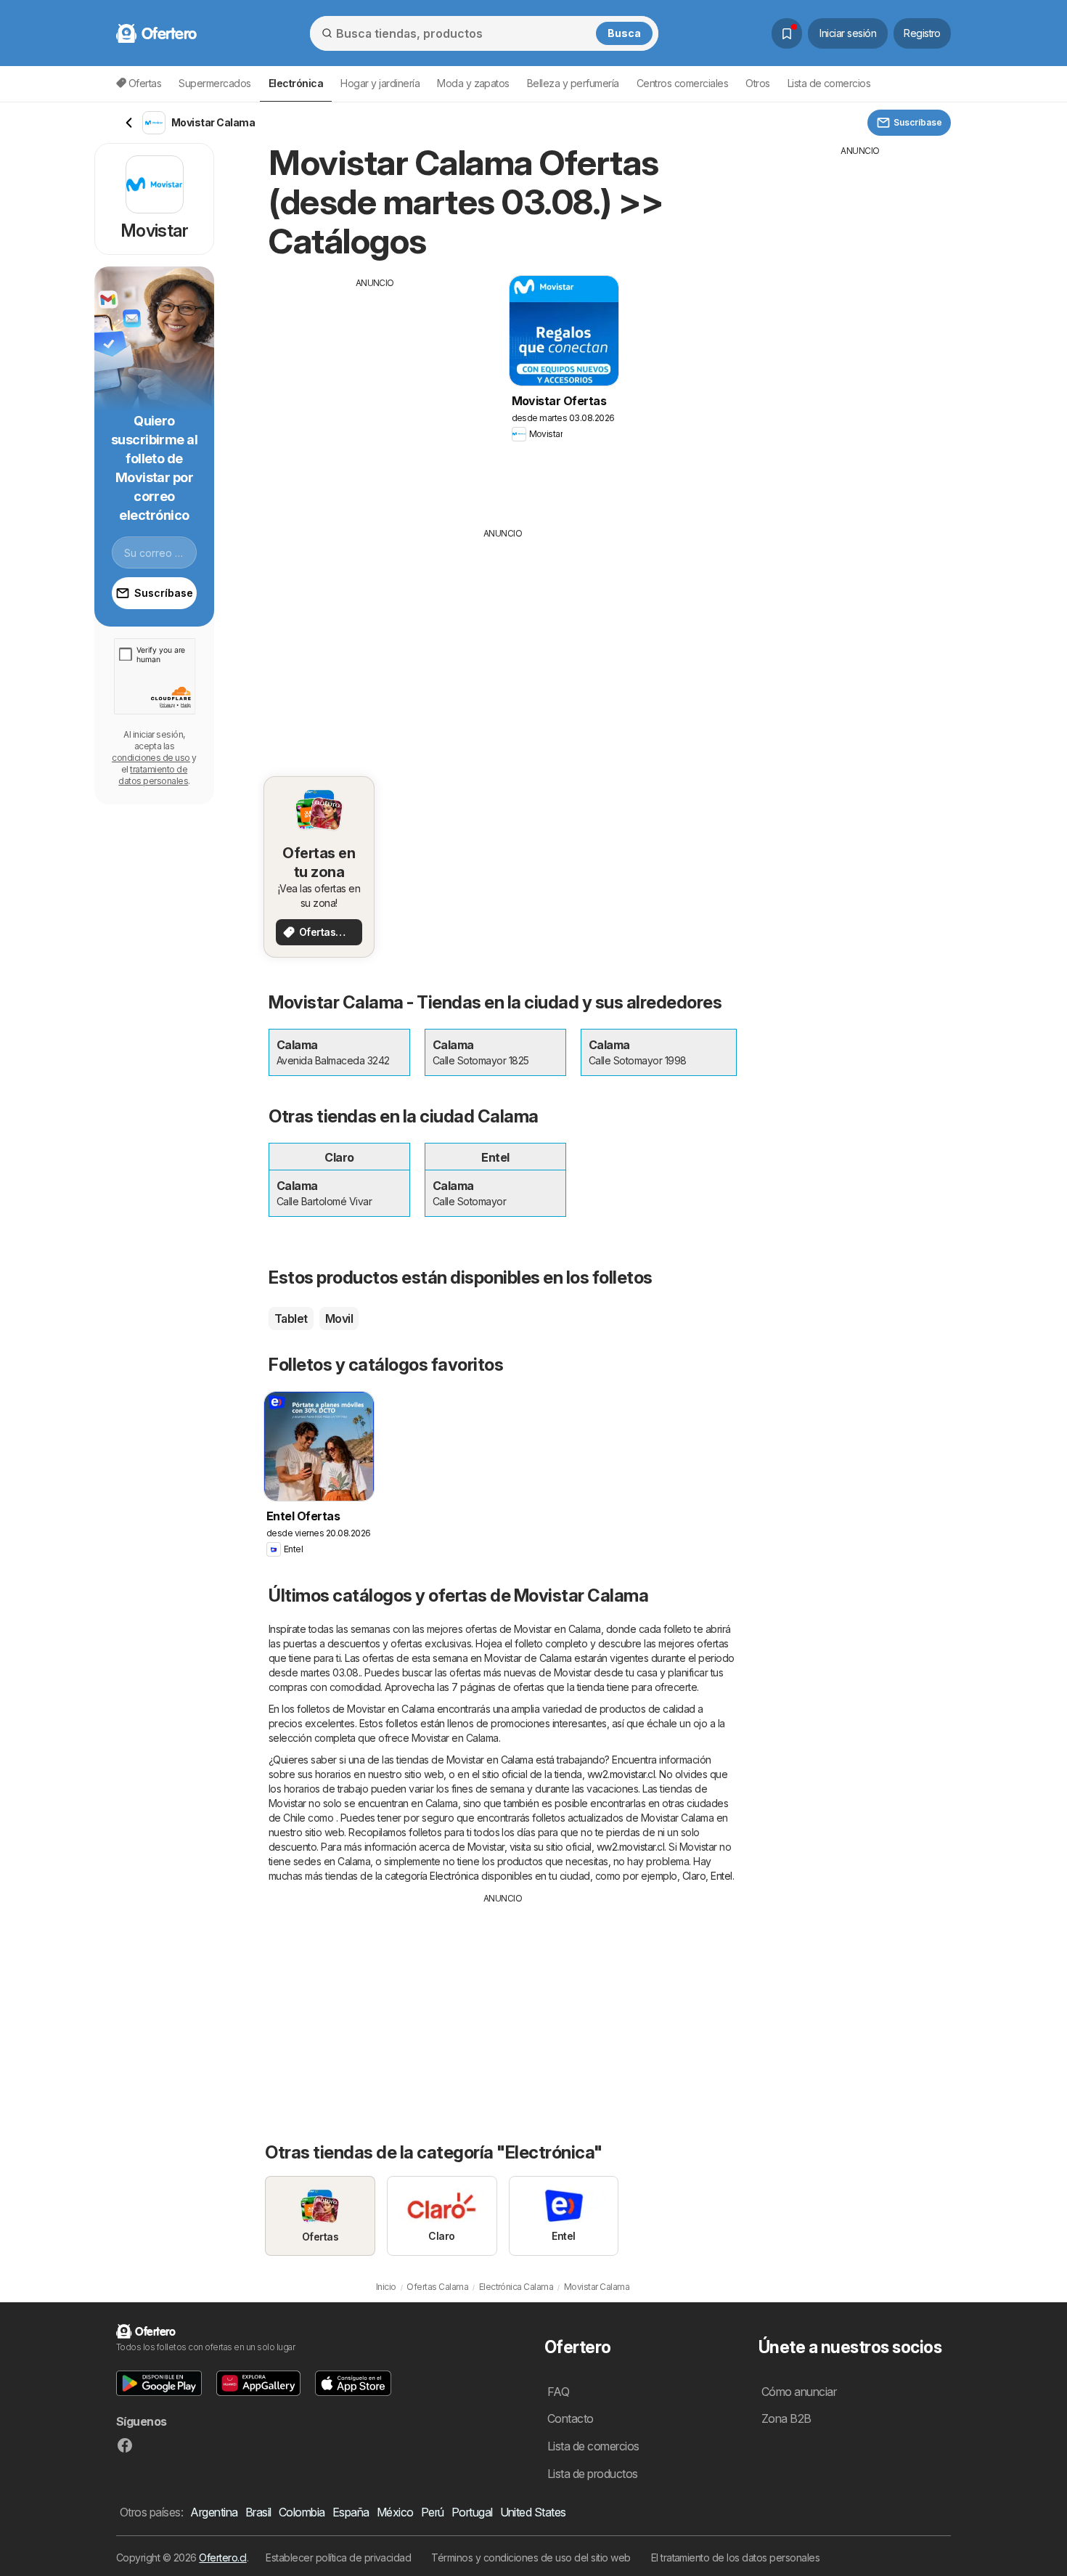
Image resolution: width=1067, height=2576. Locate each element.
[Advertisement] (375, 391)
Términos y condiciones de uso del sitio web (531, 2557)
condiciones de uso (151, 758)
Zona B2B (786, 2418)
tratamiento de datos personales (153, 775)
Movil (339, 1318)
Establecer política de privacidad (338, 2557)
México (395, 2512)
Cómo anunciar (799, 2392)
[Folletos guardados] (787, 33)
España (351, 2512)
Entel (721, 1876)
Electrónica (454, 1876)
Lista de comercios (829, 83)
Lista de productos (593, 2474)
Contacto (571, 2418)
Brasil (258, 2512)
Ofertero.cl (222, 2557)
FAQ (558, 2392)
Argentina (214, 2512)
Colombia (302, 2512)
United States (533, 2512)
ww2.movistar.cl (621, 1774)
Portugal (472, 2512)
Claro (694, 1876)
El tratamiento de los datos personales (736, 2557)
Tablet (291, 1318)
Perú (433, 2512)
